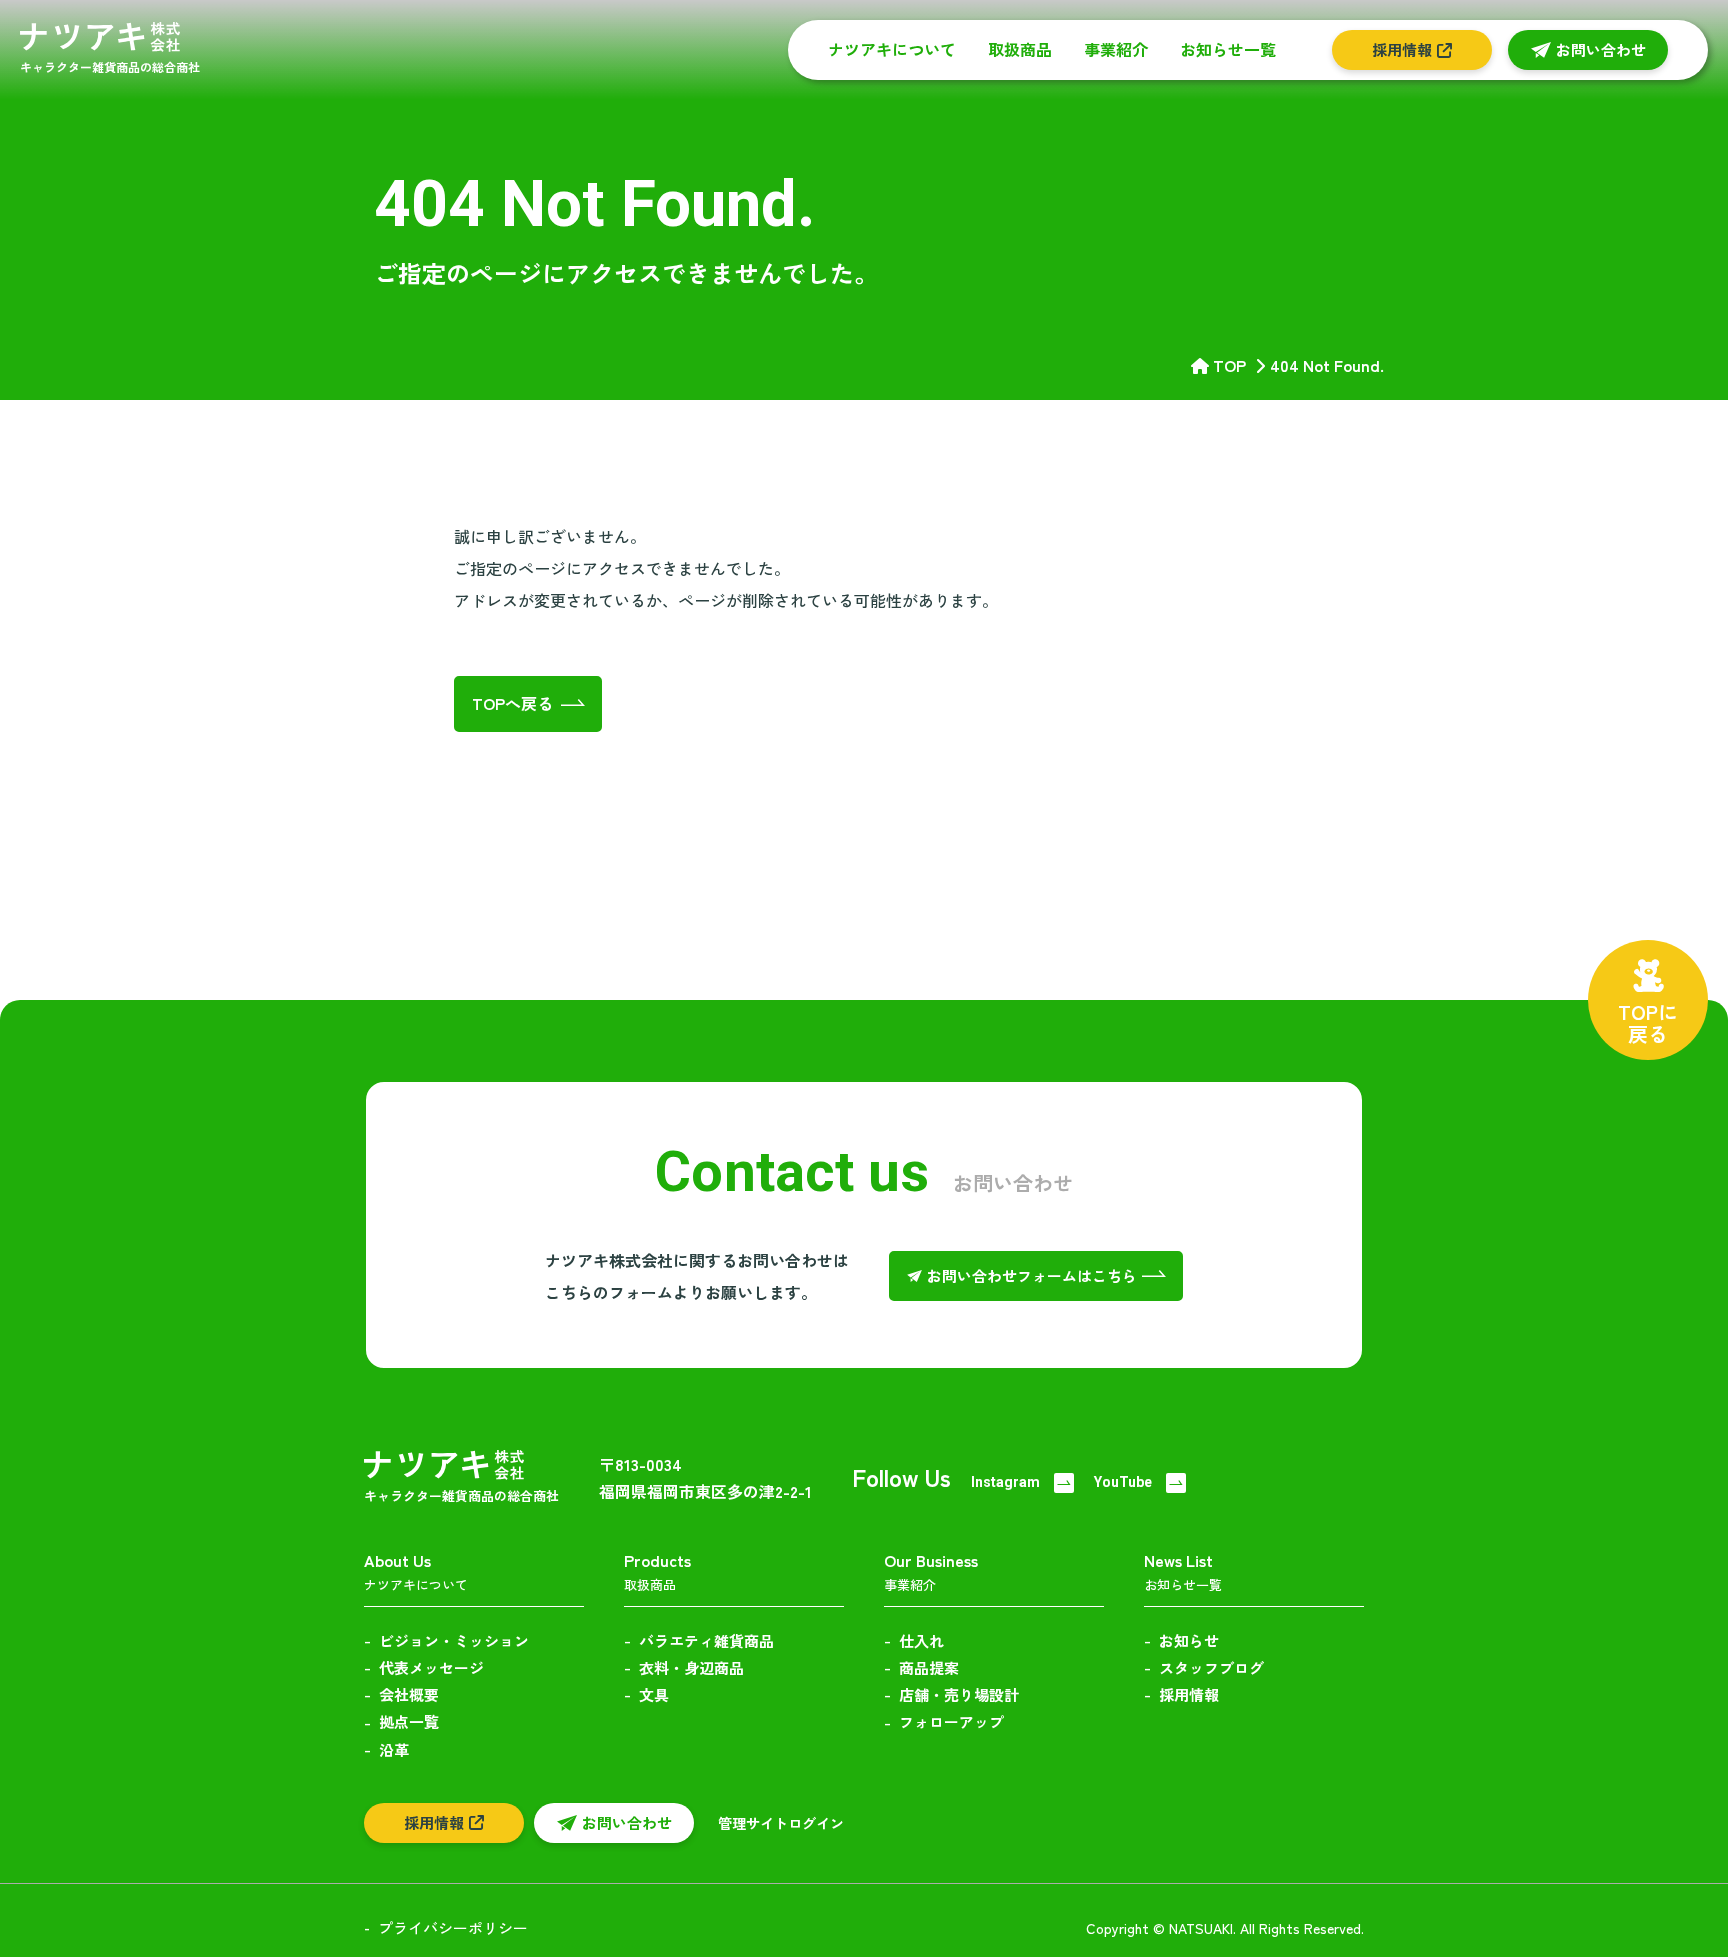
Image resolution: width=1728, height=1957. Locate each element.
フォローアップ (951, 1721)
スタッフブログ (1211, 1667)
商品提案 (929, 1667)
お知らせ (1189, 1640)
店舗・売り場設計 (959, 1694)
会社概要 (409, 1694)
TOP (1229, 365)
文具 (654, 1694)
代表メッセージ (431, 1667)
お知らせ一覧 (1228, 49)
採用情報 (1189, 1694)
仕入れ (921, 1640)
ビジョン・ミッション (454, 1640)
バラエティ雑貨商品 (706, 1640)
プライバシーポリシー (453, 1927)
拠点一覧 (409, 1721)
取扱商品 (1020, 49)
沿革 (394, 1749)
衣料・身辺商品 (691, 1667)
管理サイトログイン (781, 1823)
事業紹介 (1116, 49)
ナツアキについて (892, 49)
